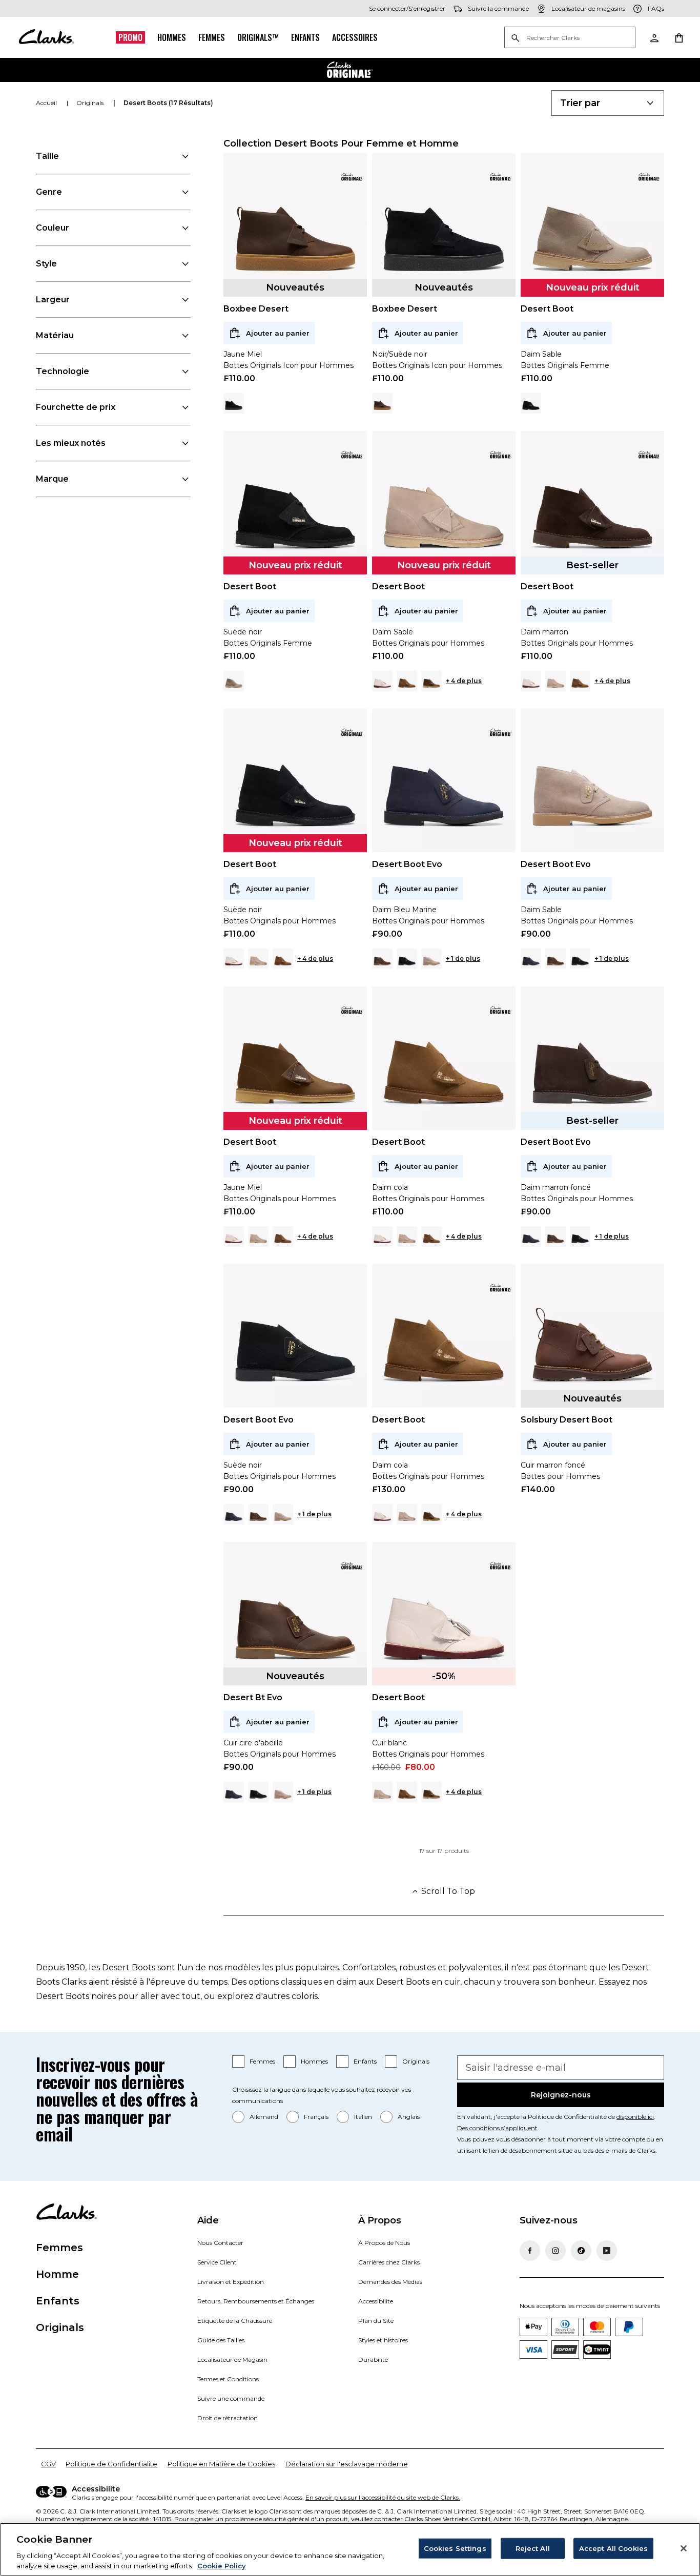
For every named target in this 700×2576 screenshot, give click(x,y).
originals (91, 103)
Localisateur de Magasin (232, 2359)
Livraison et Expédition (231, 2282)
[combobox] (608, 103)
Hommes (172, 37)
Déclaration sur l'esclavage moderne (347, 2464)
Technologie (63, 371)
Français (316, 2117)
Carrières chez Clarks (389, 2262)
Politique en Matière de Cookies (221, 2464)
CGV (48, 2464)
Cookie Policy (222, 2565)
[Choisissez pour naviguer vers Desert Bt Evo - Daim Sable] (283, 1792)
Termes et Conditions (228, 2379)
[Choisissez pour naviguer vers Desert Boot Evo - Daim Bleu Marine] (531, 959)
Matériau (55, 335)
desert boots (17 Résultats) (168, 103)
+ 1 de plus (463, 959)
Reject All (533, 2548)
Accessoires (355, 37)
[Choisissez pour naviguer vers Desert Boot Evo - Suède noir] (407, 959)
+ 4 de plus (464, 681)
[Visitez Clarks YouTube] (607, 2251)
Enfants (305, 37)
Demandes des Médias (390, 2282)
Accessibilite (376, 2301)
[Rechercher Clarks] (570, 38)
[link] (352, 177)
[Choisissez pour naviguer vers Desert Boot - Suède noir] (531, 403)
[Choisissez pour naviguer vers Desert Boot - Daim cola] (407, 681)
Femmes (212, 37)
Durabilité (373, 2359)
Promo (130, 37)
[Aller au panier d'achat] (678, 37)
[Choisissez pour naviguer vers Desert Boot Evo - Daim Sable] (431, 959)
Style (46, 264)
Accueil (47, 103)
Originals (416, 2061)
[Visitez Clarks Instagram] (555, 2251)
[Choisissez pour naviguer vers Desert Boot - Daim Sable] (234, 681)
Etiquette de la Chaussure (235, 2321)
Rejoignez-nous (561, 2095)
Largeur (53, 300)
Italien (363, 2117)
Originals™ (258, 37)
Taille (47, 156)
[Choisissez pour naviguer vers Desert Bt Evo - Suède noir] (258, 1792)
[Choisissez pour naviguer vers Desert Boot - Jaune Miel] (431, 681)
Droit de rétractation (228, 2418)
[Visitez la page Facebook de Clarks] (530, 2251)
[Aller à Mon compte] (654, 37)
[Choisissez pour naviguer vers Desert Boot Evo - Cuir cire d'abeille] (382, 959)
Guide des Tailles (221, 2340)
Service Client (217, 2262)
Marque (52, 479)
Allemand (264, 2117)
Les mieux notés (71, 443)
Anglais (409, 2117)
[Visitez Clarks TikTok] (581, 2251)
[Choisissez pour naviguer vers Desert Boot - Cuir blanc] (382, 681)
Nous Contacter (220, 2243)
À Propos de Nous (384, 2243)
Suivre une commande (231, 2398)
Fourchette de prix (76, 407)
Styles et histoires (383, 2340)
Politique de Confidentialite (111, 2464)
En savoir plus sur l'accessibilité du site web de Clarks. (383, 2497)
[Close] (684, 2548)
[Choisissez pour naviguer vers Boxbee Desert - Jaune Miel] (382, 403)
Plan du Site (376, 2321)
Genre (49, 192)
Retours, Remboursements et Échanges (256, 2301)
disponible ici (635, 2117)
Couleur (53, 228)
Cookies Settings (455, 2548)
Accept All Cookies (613, 2548)
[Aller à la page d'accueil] (46, 37)
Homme (57, 2274)
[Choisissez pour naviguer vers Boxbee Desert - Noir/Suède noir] (234, 403)
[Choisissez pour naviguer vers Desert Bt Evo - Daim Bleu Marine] (234, 1792)
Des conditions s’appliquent (497, 2128)
